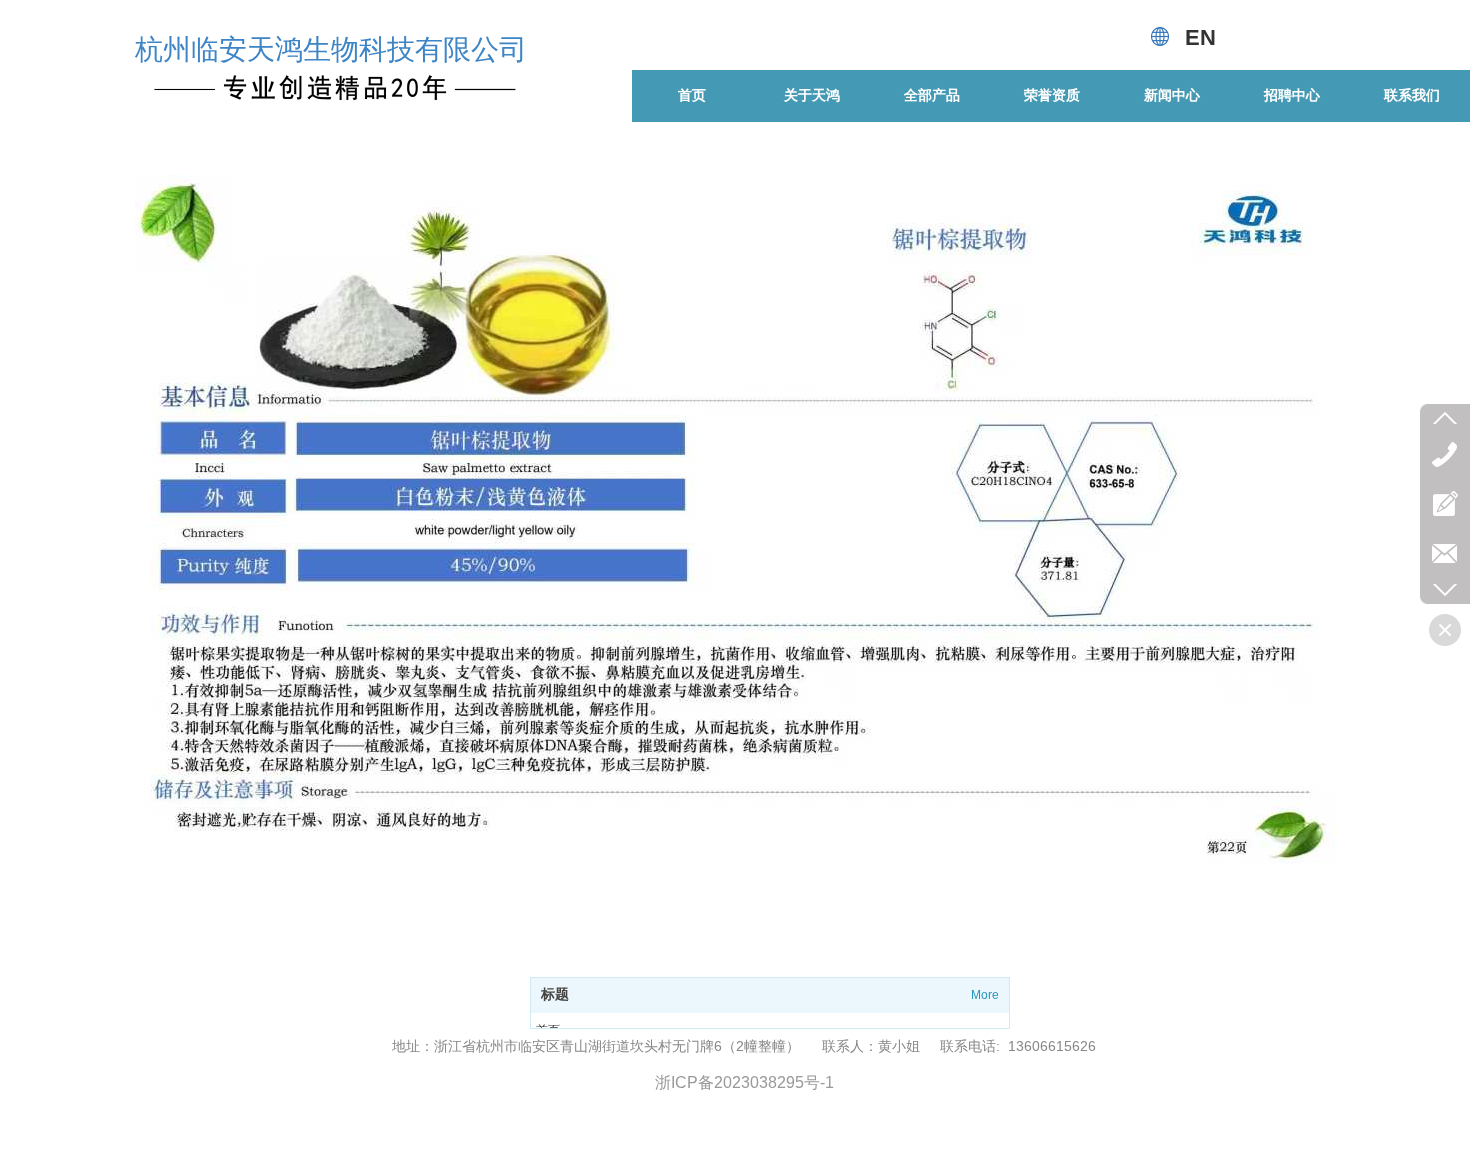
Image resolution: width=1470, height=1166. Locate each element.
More (985, 995)
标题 (555, 994)
